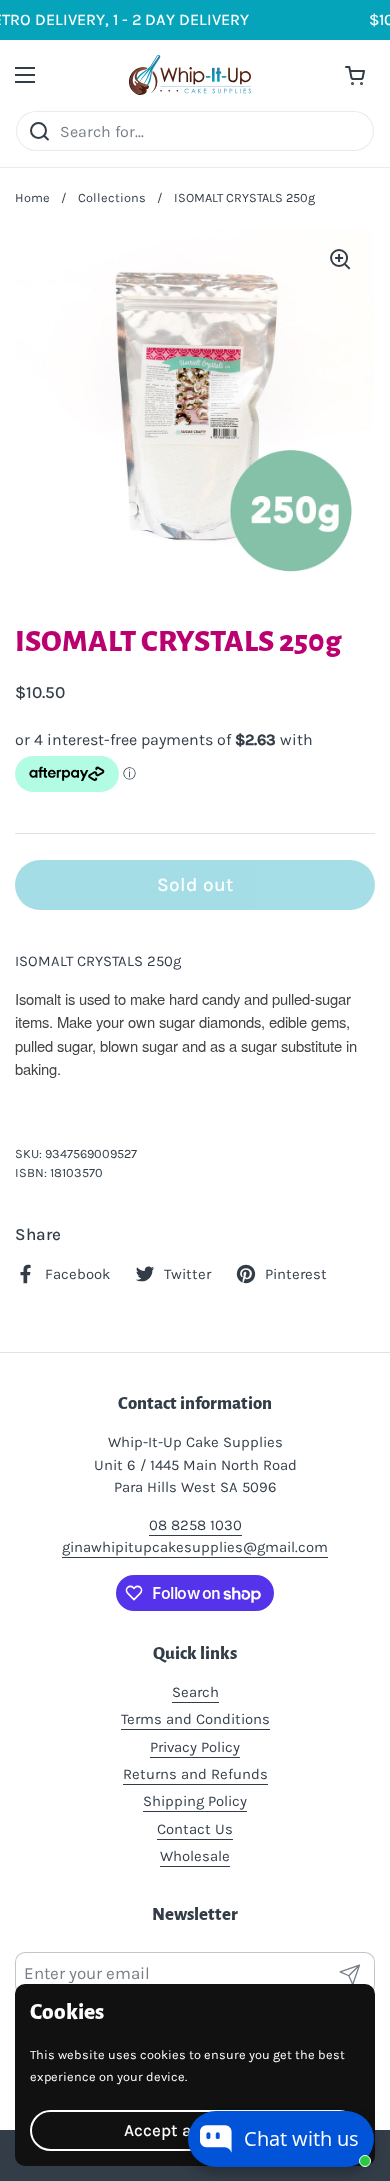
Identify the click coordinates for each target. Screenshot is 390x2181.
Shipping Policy (195, 1801)
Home (32, 197)
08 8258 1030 (195, 1525)
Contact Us (195, 1829)
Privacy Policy (195, 1747)
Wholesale (195, 1856)
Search (195, 1692)
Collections (112, 197)
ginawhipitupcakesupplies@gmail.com (195, 1547)
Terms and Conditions (195, 1719)
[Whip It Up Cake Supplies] (190, 75)
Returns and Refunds (195, 1774)
